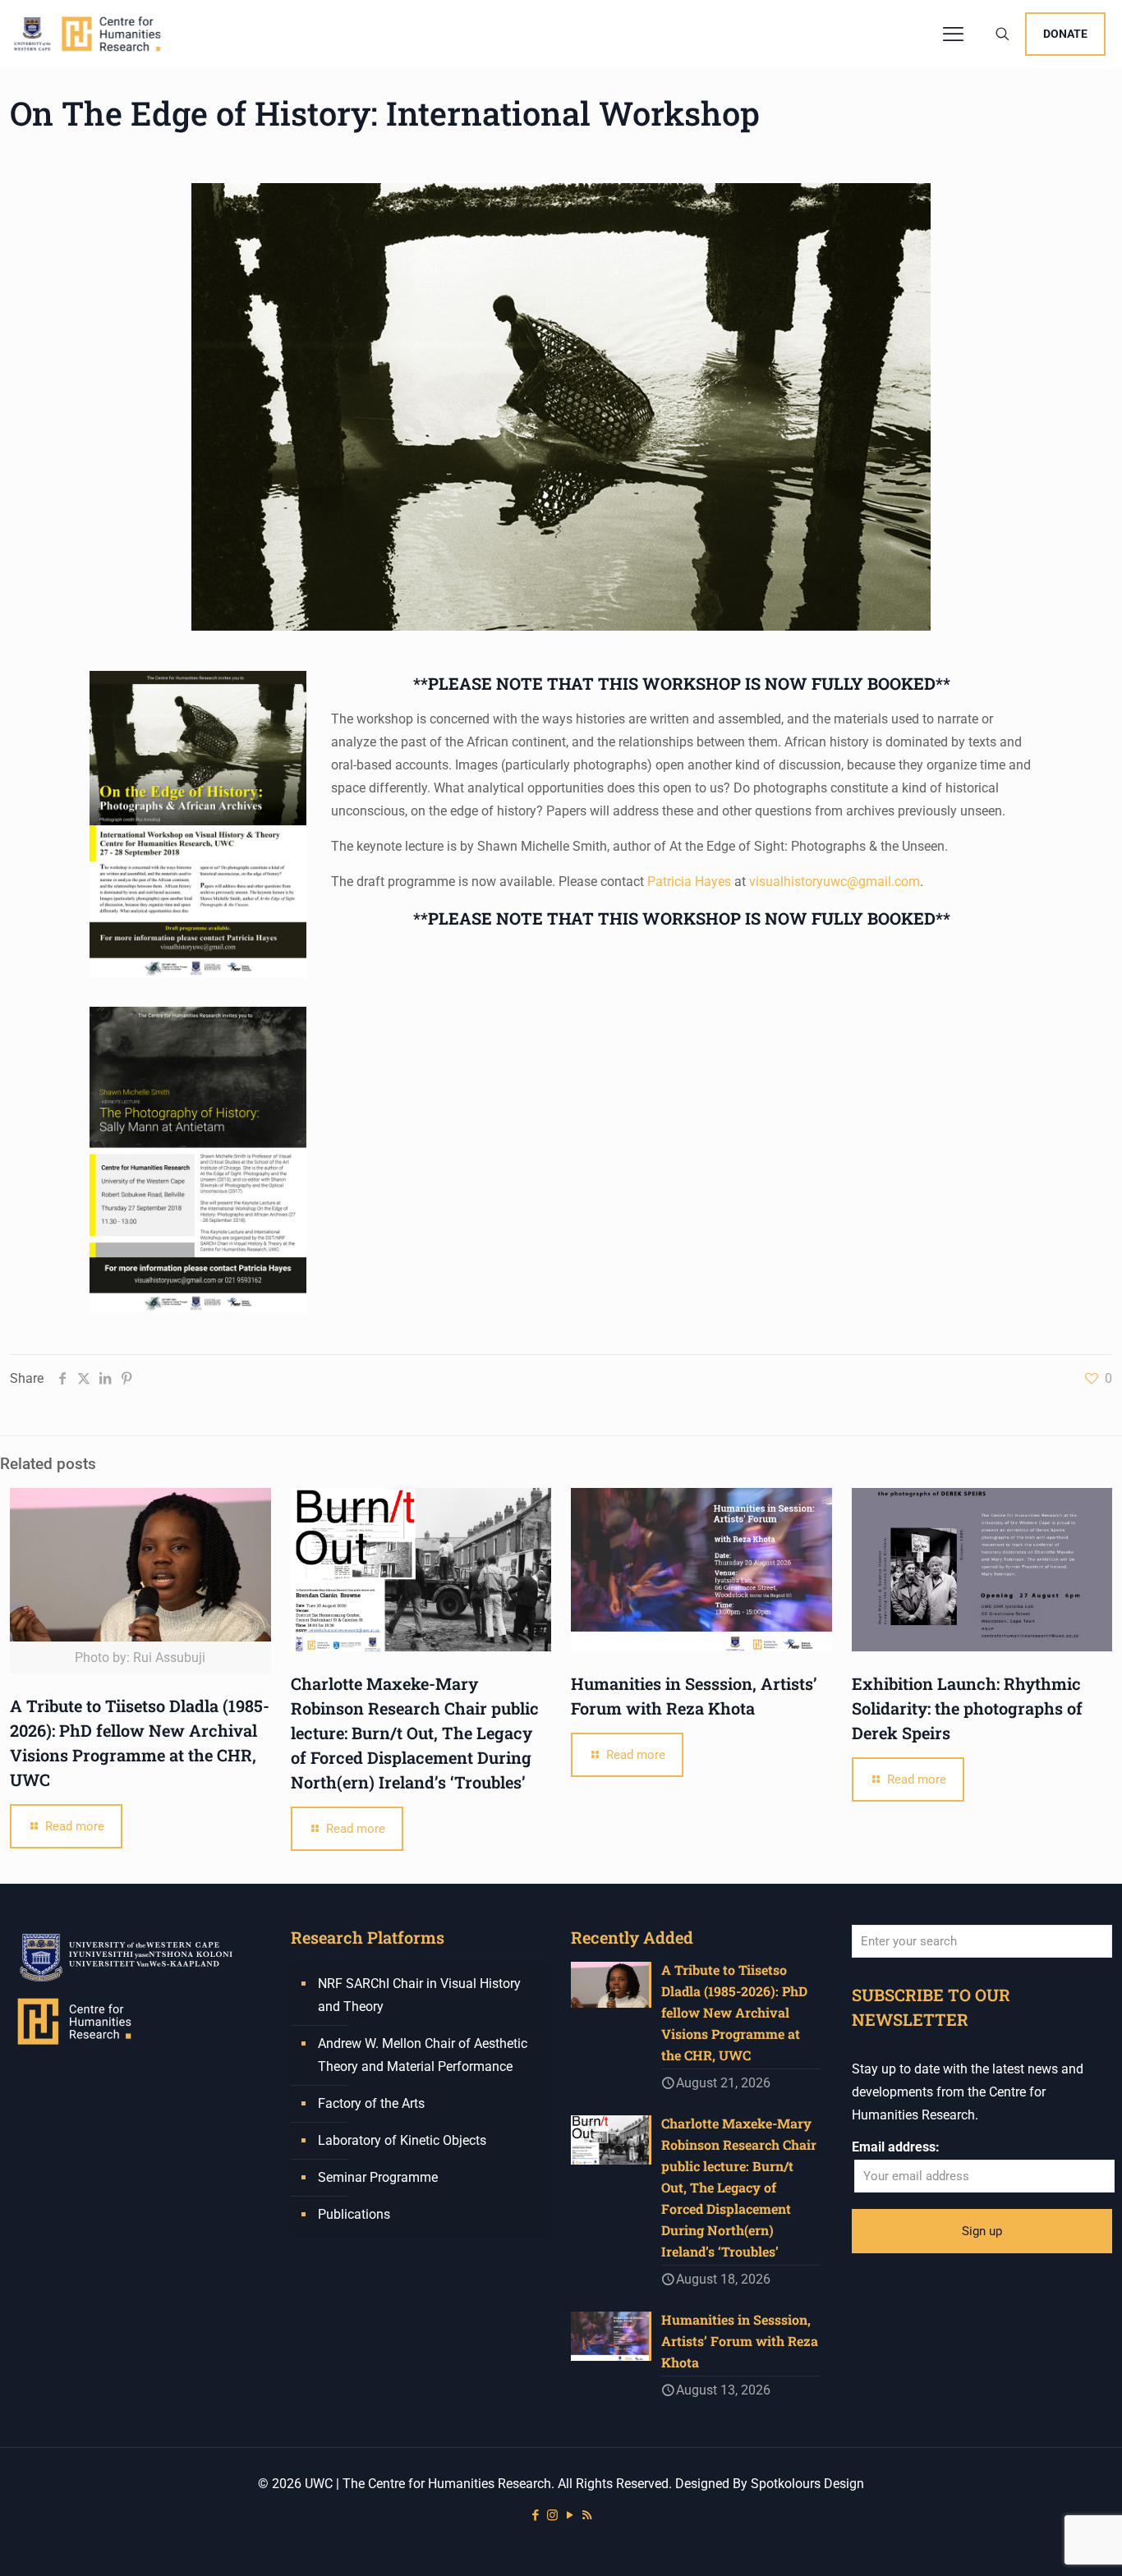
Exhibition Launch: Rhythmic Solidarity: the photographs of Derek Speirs (967, 1708)
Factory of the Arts (371, 2103)
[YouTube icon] (570, 2515)
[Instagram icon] (552, 2515)
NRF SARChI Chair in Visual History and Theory (419, 1995)
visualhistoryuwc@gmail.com (835, 882)
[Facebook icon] (535, 2515)
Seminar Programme (378, 2177)
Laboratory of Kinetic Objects (402, 2140)
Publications (354, 2214)
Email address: (896, 2147)
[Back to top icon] (1043, 2542)
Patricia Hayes (689, 882)
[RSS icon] (587, 2515)
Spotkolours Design (807, 2484)
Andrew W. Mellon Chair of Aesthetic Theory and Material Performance (423, 2055)
